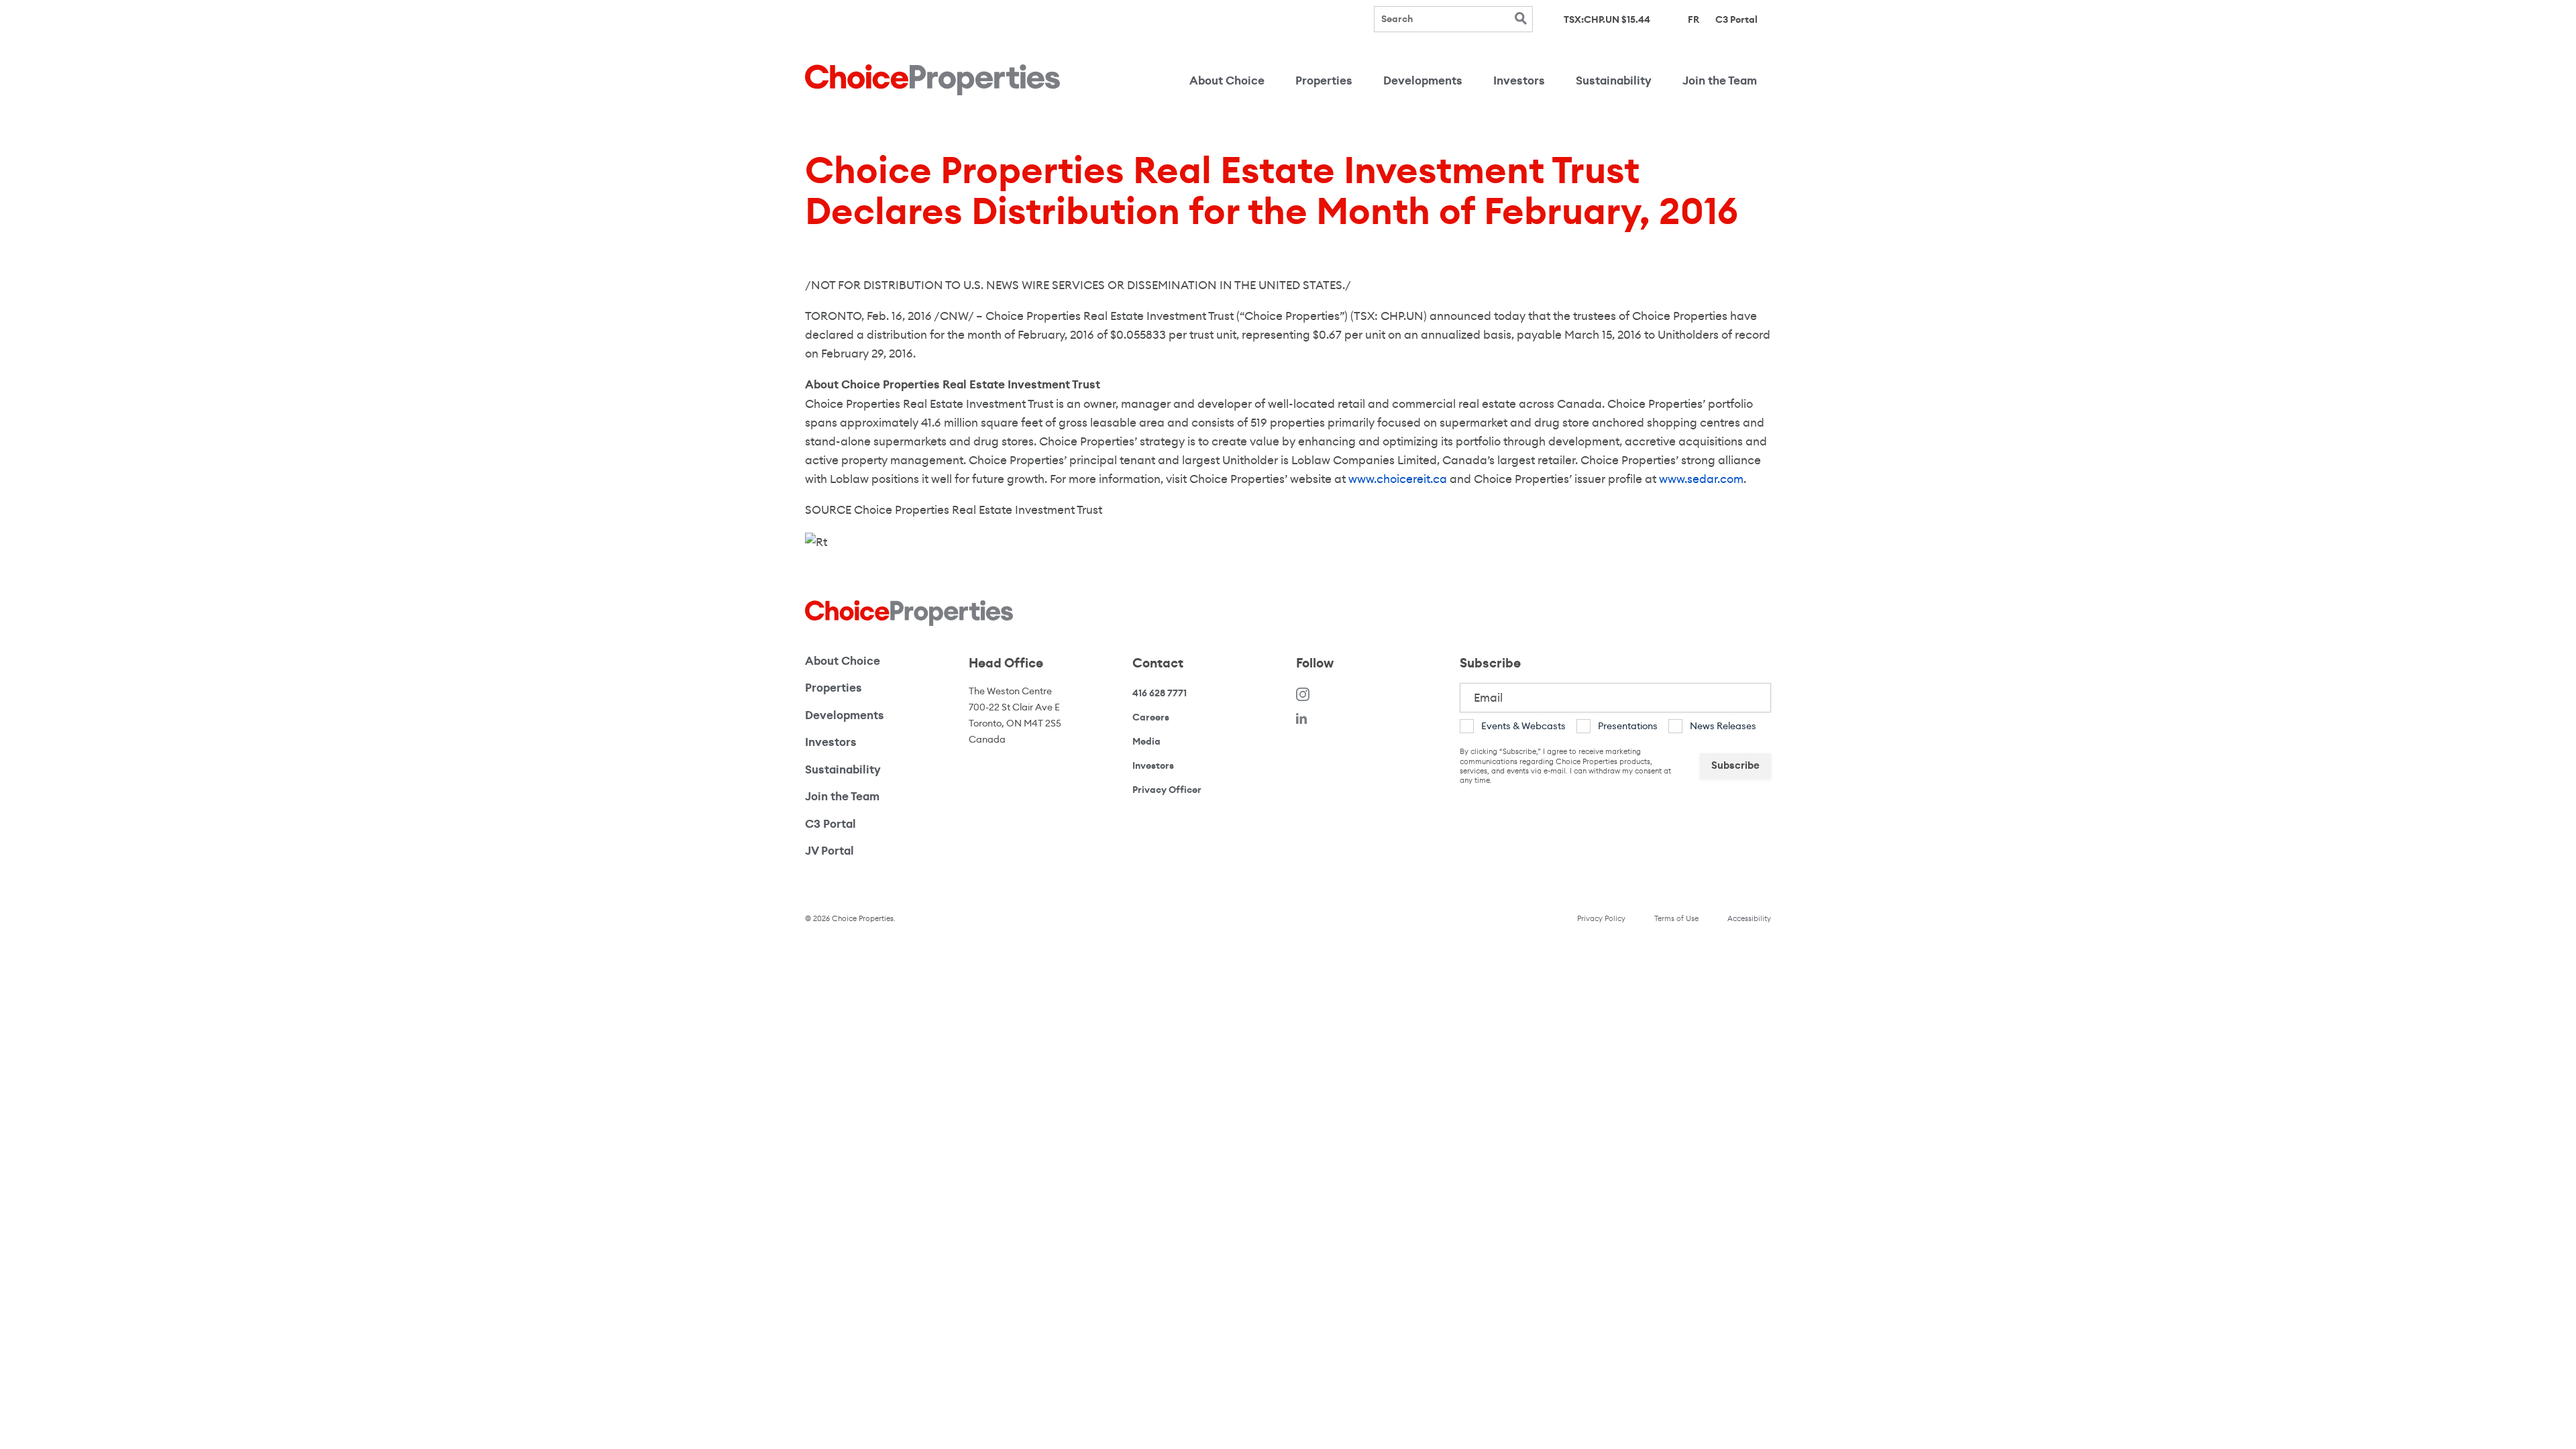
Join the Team (1720, 81)
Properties (1324, 81)
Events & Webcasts (1523, 726)
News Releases (1723, 726)
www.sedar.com (1701, 479)
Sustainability (1614, 81)
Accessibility (1749, 918)
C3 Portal (1736, 19)
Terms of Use (1676, 918)
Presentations (1628, 726)
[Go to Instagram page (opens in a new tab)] (1303, 693)
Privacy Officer (1167, 790)
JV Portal (875, 851)
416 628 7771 (1160, 693)
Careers (1151, 717)
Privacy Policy (1601, 918)
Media (1146, 741)
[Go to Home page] (932, 80)
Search (1520, 18)
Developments (1423, 81)
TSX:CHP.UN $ (1607, 20)
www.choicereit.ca (1398, 479)
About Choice (1227, 81)
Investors (1519, 81)
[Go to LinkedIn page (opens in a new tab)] (1301, 718)
